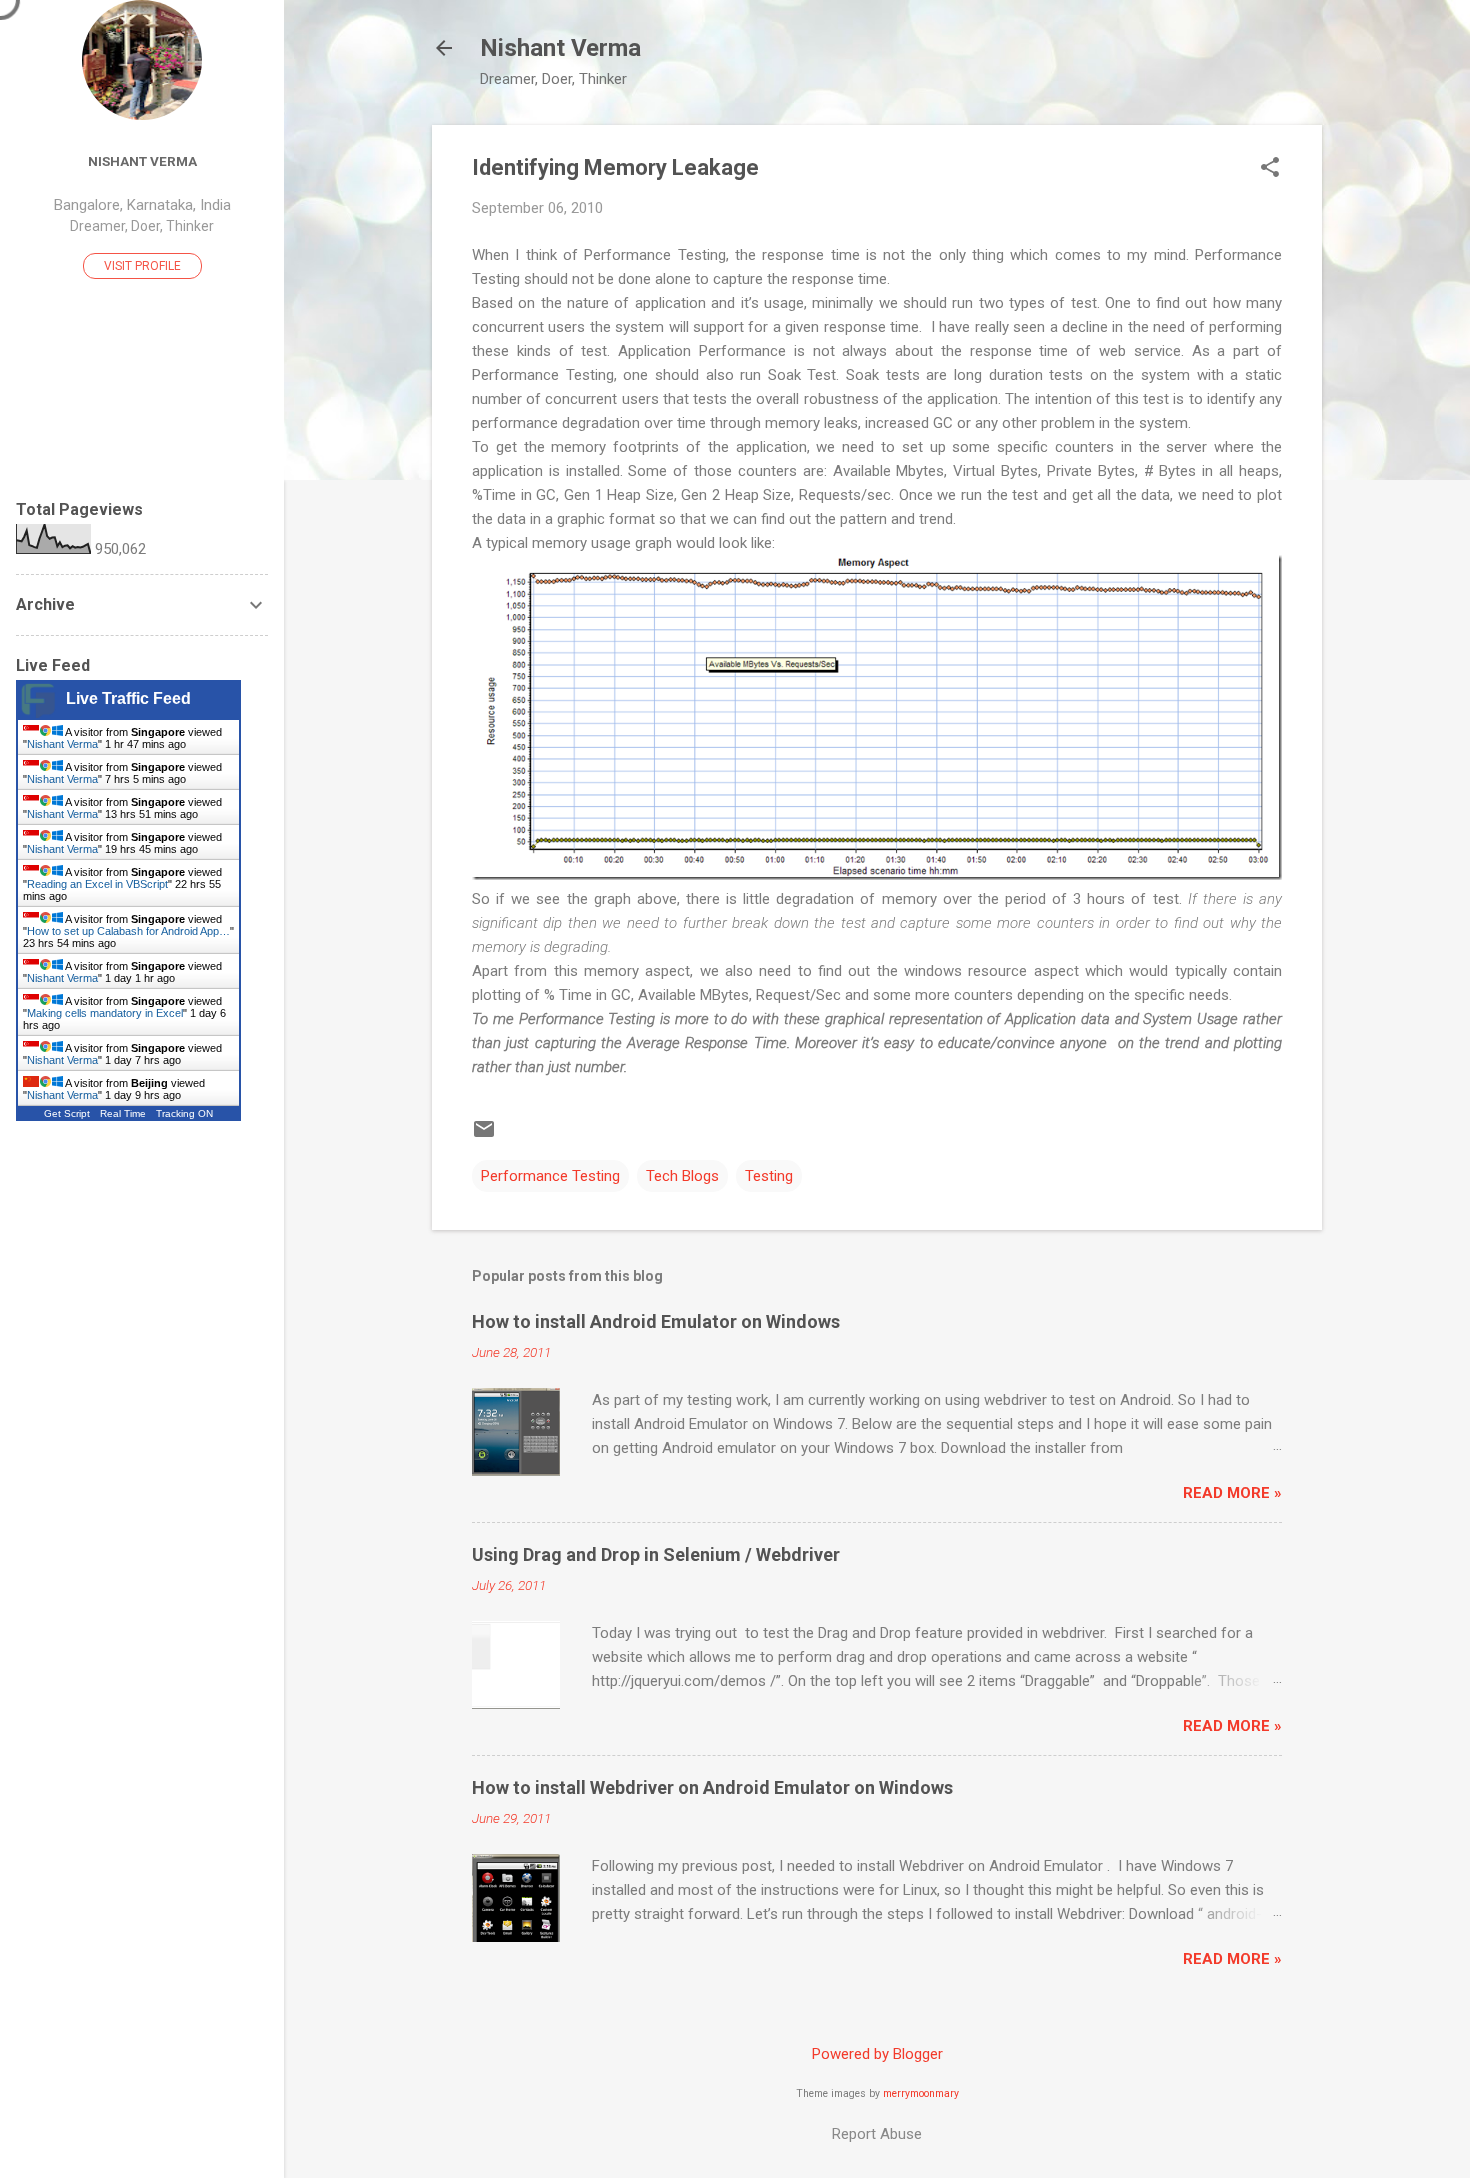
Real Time (123, 1113)
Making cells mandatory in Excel (105, 1013)
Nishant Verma (560, 48)
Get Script (67, 1113)
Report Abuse (877, 2134)
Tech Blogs (682, 1176)
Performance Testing (550, 1176)
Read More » (1232, 1493)
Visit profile (142, 266)
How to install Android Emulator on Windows (656, 1321)
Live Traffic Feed (128, 698)
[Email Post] (484, 1136)
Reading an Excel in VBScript (97, 884)
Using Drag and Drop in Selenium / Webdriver (656, 1554)
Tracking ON (184, 1113)
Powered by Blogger (877, 2054)
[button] (1270, 169)
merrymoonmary (921, 2093)
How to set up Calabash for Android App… (128, 931)
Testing (769, 1176)
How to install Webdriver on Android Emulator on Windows (712, 1787)
